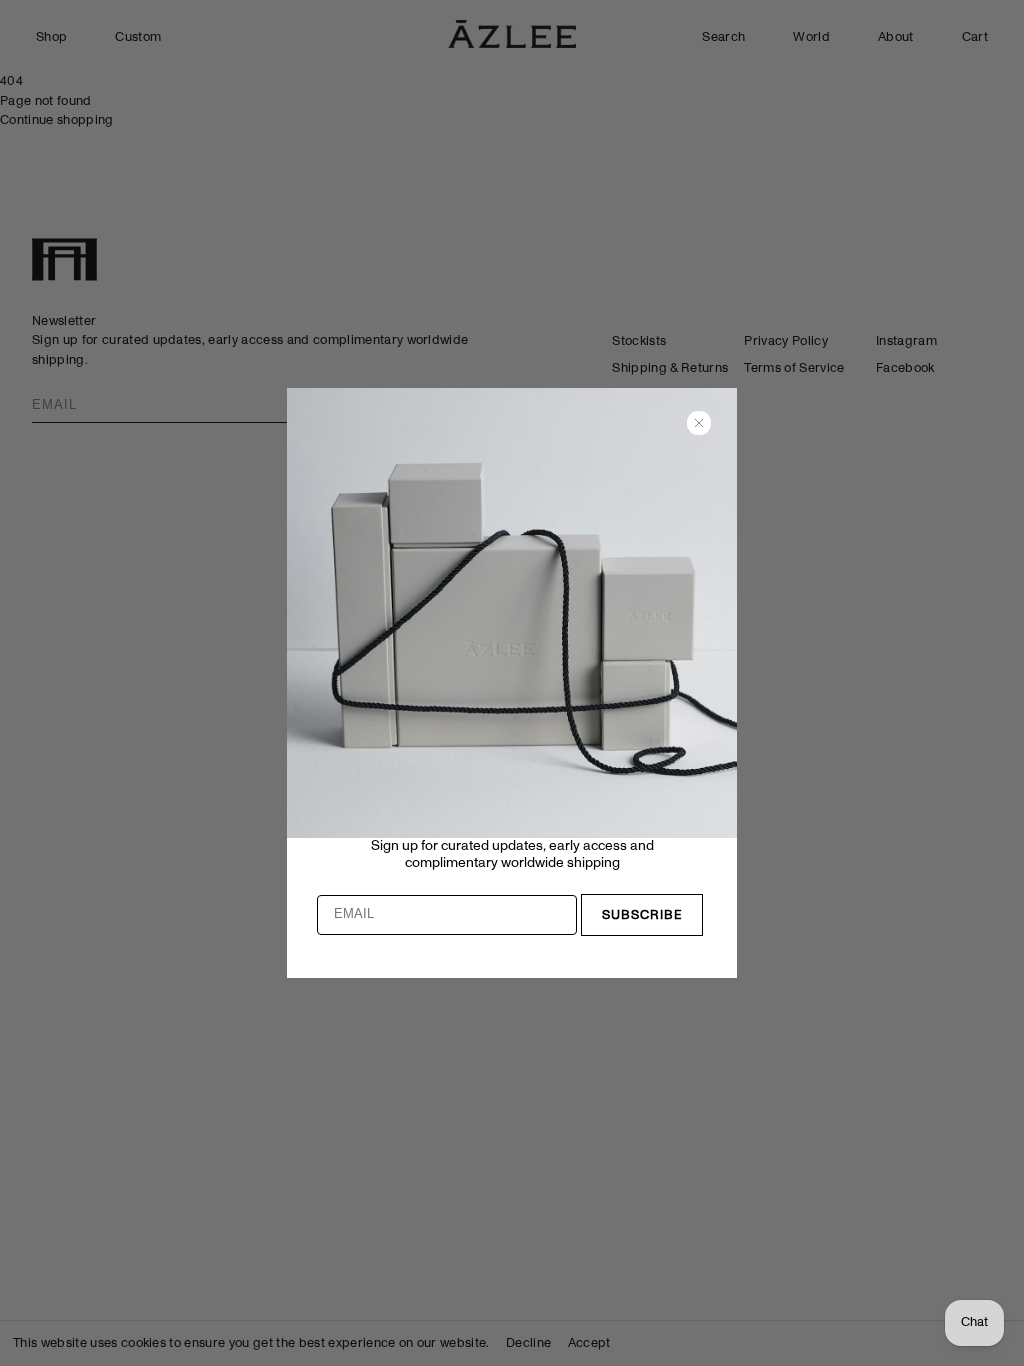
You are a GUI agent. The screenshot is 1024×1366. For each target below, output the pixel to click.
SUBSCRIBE (642, 915)
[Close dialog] (699, 423)
